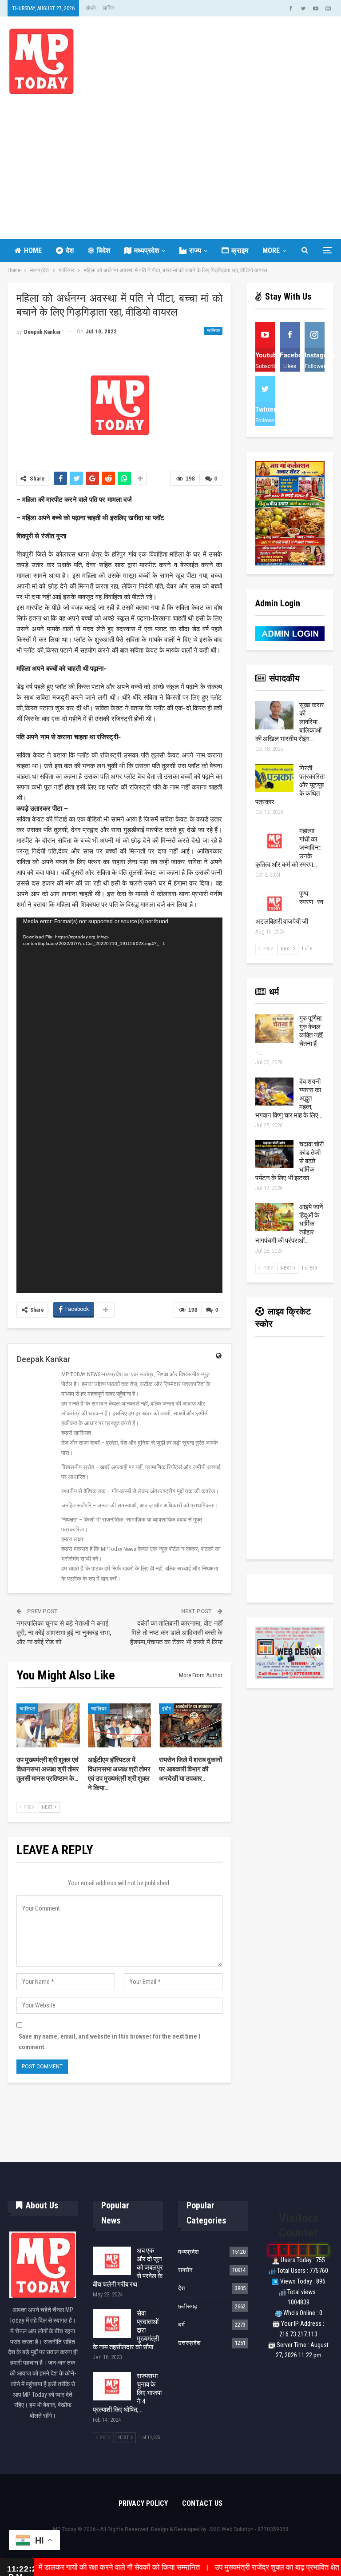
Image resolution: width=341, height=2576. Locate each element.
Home (33, 250)
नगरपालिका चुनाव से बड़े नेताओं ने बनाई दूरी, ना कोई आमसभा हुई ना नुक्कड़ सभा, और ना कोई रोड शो (64, 1633)
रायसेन (185, 2270)
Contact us (202, 2503)
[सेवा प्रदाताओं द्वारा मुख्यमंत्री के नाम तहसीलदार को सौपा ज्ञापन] (112, 2324)
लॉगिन (109, 8)
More (271, 250)
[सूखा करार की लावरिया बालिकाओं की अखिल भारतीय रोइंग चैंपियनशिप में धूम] (274, 715)
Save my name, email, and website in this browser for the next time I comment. (109, 2042)
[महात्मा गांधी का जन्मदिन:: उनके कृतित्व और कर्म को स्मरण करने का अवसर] (274, 841)
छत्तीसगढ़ (188, 2306)
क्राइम (240, 250)
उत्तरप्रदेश (189, 2343)
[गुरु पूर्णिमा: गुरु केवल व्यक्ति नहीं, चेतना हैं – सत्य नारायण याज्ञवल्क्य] (274, 1029)
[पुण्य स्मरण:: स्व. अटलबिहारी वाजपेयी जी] (274, 904)
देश (70, 250)
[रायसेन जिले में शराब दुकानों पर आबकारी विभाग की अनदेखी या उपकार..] (191, 1726)
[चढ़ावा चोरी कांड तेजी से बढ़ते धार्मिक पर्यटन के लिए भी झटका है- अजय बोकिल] (274, 1154)
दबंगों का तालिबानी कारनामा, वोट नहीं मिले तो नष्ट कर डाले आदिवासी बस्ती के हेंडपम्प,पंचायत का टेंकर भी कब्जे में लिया (176, 1633)
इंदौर (167, 1709)
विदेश (103, 250)
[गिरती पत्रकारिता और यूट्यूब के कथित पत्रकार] (274, 778)
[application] (119, 1105)
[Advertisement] (170, 161)
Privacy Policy (143, 2503)
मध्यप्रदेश (147, 250)
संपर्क (91, 8)
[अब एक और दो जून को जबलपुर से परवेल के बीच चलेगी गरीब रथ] (112, 2261)
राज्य (195, 250)
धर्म (181, 2325)
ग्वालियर (213, 331)
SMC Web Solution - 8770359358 (249, 2529)
